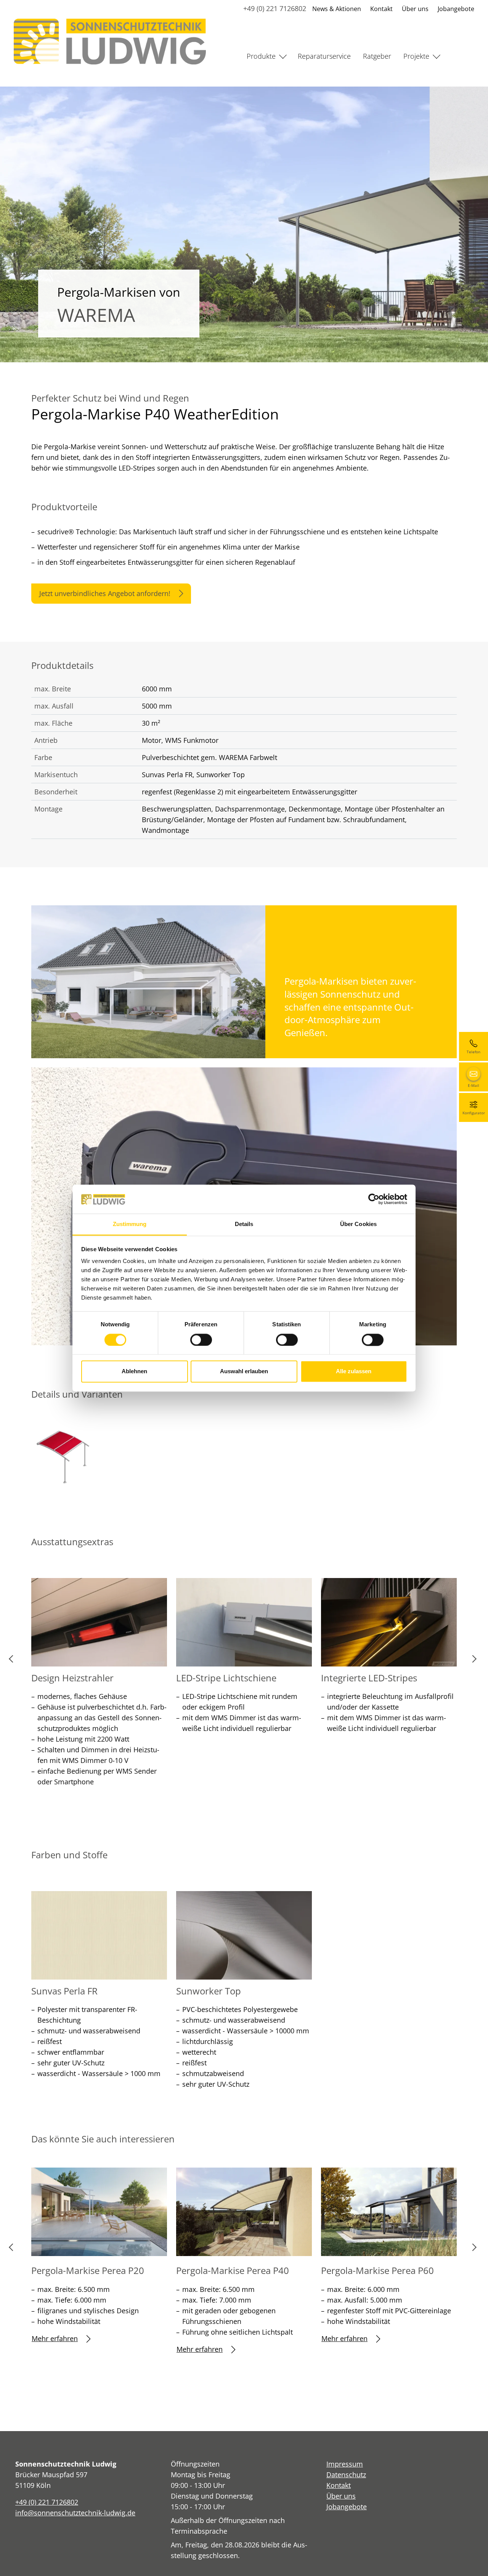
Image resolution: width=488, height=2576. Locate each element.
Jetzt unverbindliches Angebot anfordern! (105, 593)
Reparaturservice (324, 56)
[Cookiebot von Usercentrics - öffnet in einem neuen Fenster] (374, 1199)
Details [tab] (244, 1224)
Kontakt (381, 9)
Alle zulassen (354, 1372)
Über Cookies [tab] (358, 1224)
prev (14, 1662)
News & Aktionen (337, 9)
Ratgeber (377, 56)
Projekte (416, 56)
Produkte (261, 56)
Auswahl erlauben (244, 1372)
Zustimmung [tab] (130, 1224)
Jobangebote (456, 9)
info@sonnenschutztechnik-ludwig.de (75, 2513)
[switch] (201, 1340)
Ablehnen (134, 1372)
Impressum (345, 2464)
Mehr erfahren (55, 2338)
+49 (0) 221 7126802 (275, 8)
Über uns (415, 9)
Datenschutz (346, 2475)
